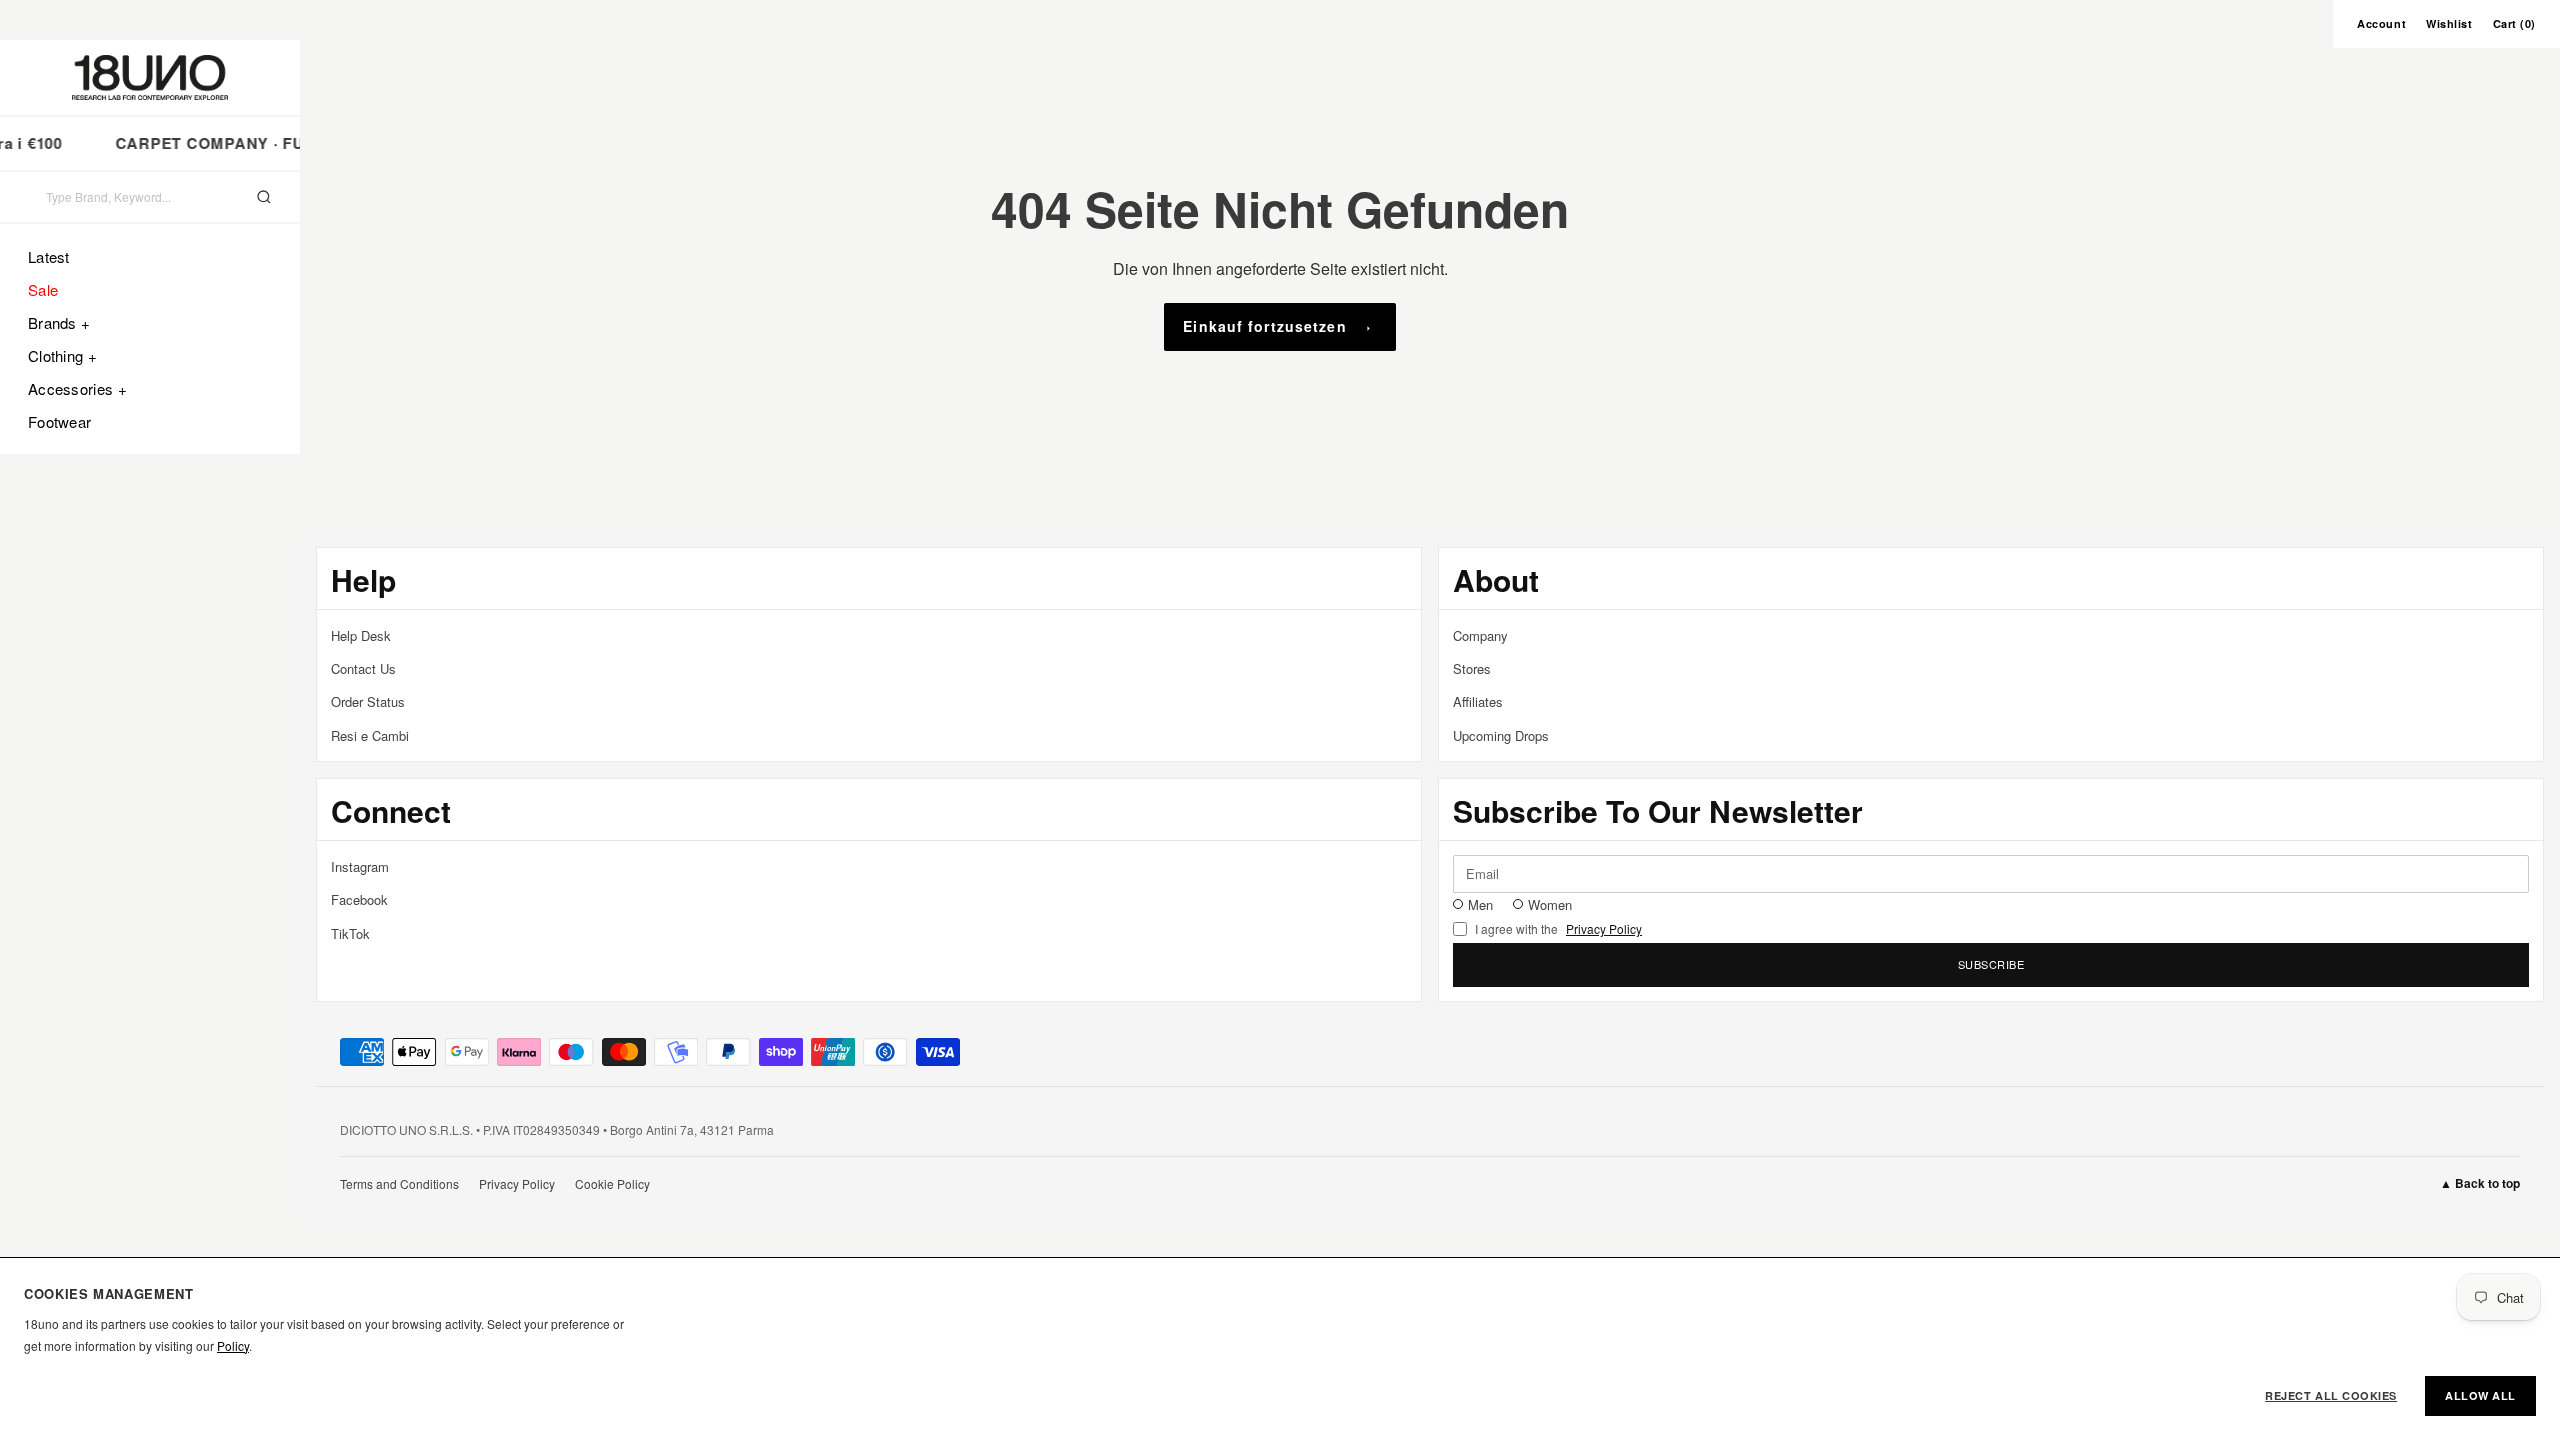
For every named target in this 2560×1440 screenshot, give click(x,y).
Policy (233, 1345)
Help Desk (361, 635)
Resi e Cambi (370, 735)
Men (1480, 904)
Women (1550, 904)
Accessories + (77, 388)
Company (1480, 635)
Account (2381, 23)
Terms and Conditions (399, 1183)
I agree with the (1558, 929)
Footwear (59, 421)
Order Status (368, 701)
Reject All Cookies (2331, 1395)
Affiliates (1478, 701)
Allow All (2480, 1395)
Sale (43, 289)
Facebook (359, 899)
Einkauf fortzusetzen (1264, 326)
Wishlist (2449, 23)
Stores (1472, 668)
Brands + (59, 322)
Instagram (360, 866)
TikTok (350, 933)
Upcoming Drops (1501, 735)
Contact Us (363, 668)
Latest (49, 256)
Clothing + (62, 355)
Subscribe (1991, 964)
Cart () (2514, 23)
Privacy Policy (1604, 929)
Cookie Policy (612, 1183)
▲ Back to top (2480, 1183)
